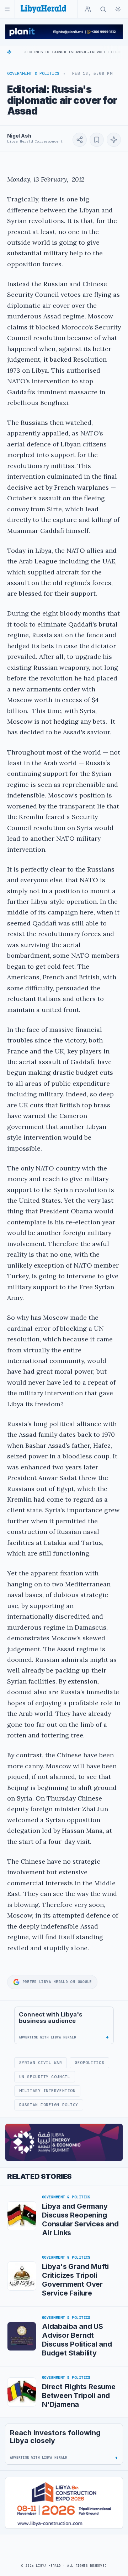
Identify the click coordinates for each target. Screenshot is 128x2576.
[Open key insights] (114, 140)
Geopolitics (89, 2063)
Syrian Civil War (41, 2063)
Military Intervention (47, 2091)
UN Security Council (45, 2077)
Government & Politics (33, 73)
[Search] (103, 9)
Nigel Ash (19, 136)
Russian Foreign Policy (49, 2105)
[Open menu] (7, 9)
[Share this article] (80, 140)
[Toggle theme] (118, 9)
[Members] (88, 9)
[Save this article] (97, 140)
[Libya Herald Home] (43, 9)
